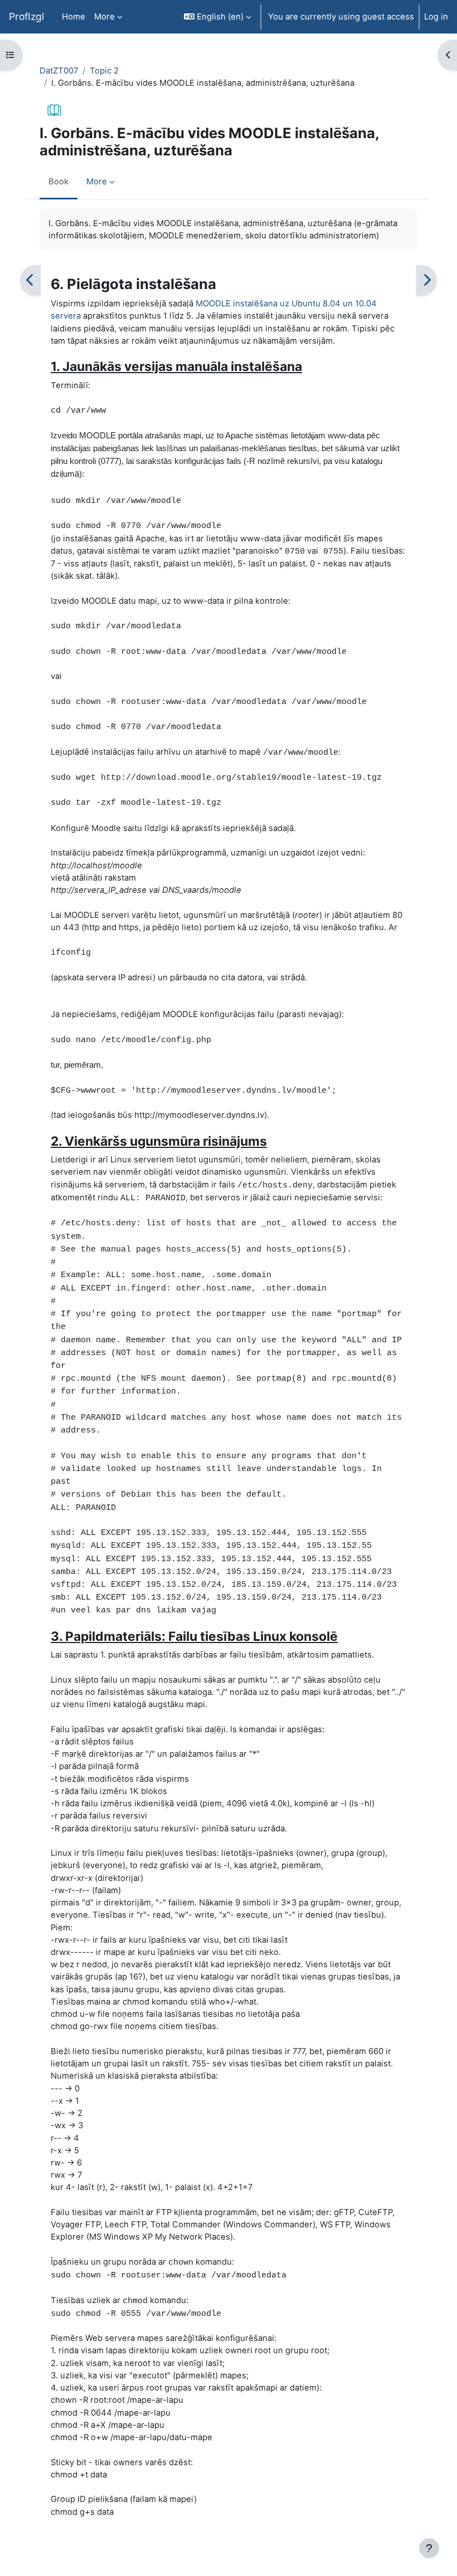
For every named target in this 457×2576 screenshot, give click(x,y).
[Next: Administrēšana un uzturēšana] (427, 280)
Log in (436, 17)
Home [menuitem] (74, 17)
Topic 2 (104, 71)
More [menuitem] (104, 17)
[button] (217, 17)
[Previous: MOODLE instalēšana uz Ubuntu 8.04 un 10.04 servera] (30, 280)
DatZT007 (59, 71)
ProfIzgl (26, 16)
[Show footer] (429, 2548)
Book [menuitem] (59, 182)
